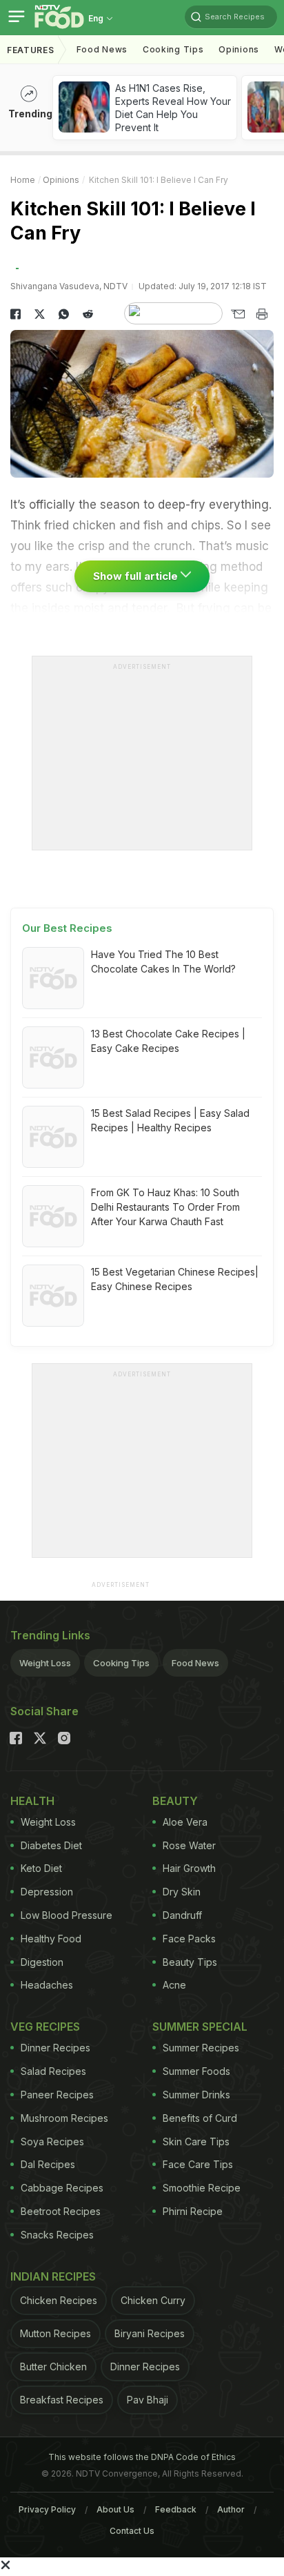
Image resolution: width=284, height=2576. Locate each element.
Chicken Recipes (59, 2300)
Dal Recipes (48, 2164)
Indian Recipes (53, 2276)
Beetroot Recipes (61, 2211)
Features (31, 50)
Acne (174, 1985)
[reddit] (88, 314)
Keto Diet (41, 1868)
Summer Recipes (201, 2048)
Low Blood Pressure (67, 1915)
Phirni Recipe (193, 2211)
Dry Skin (182, 1892)
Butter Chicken (53, 2367)
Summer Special (200, 2027)
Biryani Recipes (150, 2333)
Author (231, 2509)
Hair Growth (189, 1868)
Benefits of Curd (200, 2118)
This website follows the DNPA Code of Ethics (142, 2457)
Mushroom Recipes (64, 2118)
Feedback (176, 2509)
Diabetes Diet (51, 1845)
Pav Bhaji (148, 2400)
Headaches (47, 1985)
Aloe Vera (185, 1822)
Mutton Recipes (55, 2333)
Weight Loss (45, 1663)
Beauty (175, 1801)
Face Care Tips (198, 2164)
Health (32, 1801)
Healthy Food (51, 1939)
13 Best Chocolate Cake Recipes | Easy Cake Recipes (168, 1041)
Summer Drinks (196, 2095)
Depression (47, 1892)
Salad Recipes (53, 2071)
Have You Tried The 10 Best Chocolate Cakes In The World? (163, 962)
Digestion (42, 1962)
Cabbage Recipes (62, 2188)
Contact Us (132, 2531)
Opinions (239, 49)
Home (23, 180)
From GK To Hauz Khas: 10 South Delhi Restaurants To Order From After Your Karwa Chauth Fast (165, 1207)
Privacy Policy (47, 2509)
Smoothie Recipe (202, 2188)
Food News (102, 49)
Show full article (137, 576)
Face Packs (189, 1939)
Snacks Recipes (57, 2235)
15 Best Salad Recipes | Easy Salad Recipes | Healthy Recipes (170, 1120)
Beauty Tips (190, 1962)
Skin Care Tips (196, 2141)
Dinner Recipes (55, 2048)
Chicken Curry (153, 2300)
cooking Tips (173, 49)
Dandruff (182, 1915)
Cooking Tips (121, 1663)
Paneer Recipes (57, 2095)
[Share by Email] (237, 314)
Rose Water (189, 1845)
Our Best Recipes (67, 928)
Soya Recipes (52, 2141)
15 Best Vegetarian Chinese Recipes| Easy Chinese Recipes (175, 1279)
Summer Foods (196, 2071)
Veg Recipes (45, 2027)
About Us (115, 2509)
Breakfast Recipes (62, 2400)
